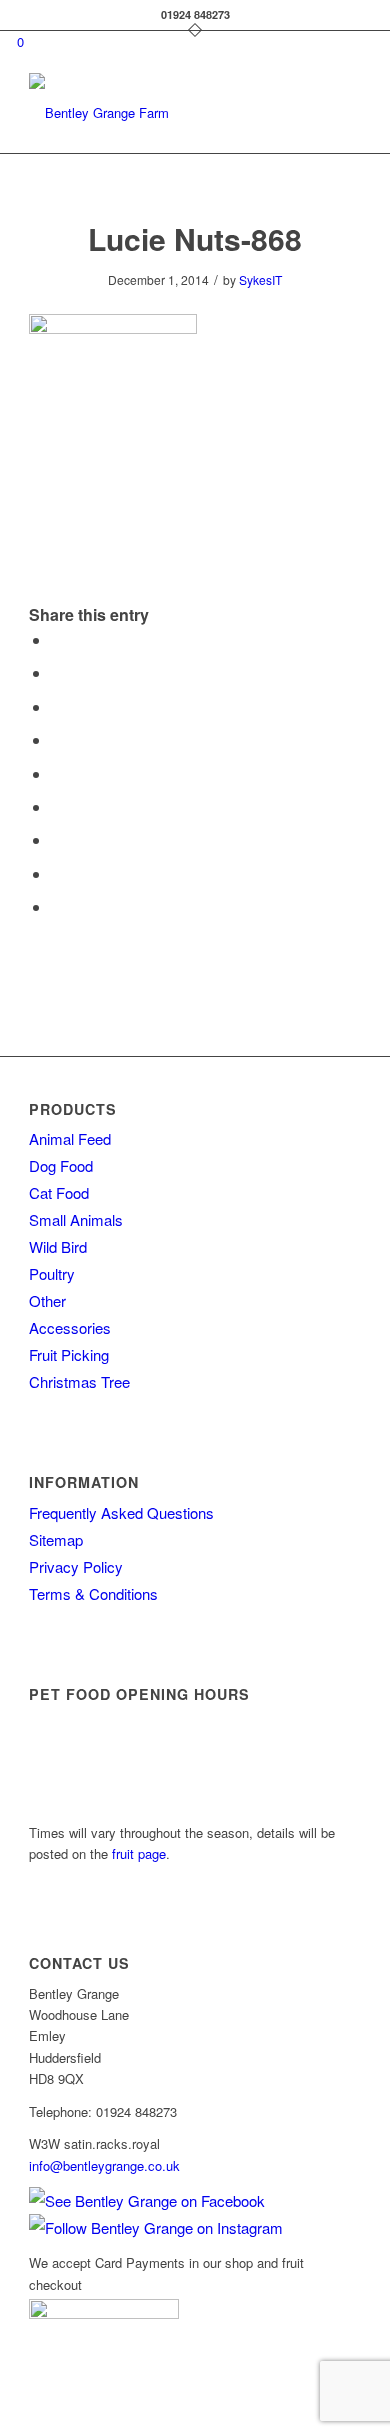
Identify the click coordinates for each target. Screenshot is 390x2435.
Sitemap (56, 1539)
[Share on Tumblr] (57, 806)
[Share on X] (57, 672)
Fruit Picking (69, 1354)
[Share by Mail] (57, 906)
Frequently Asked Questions (121, 1512)
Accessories (70, 1327)
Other (47, 1300)
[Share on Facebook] (57, 639)
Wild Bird (58, 1246)
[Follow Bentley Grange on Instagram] (156, 2227)
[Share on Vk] (57, 839)
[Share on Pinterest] (57, 739)
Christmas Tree (79, 1381)
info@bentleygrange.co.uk (104, 2165)
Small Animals (76, 1219)
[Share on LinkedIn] (57, 773)
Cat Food (59, 1192)
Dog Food (61, 1165)
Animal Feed (70, 1138)
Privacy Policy (76, 1566)
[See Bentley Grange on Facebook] (147, 2200)
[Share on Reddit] (57, 873)
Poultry (52, 1273)
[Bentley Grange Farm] (161, 113)
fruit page (139, 1853)
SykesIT (260, 279)
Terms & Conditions (93, 1593)
